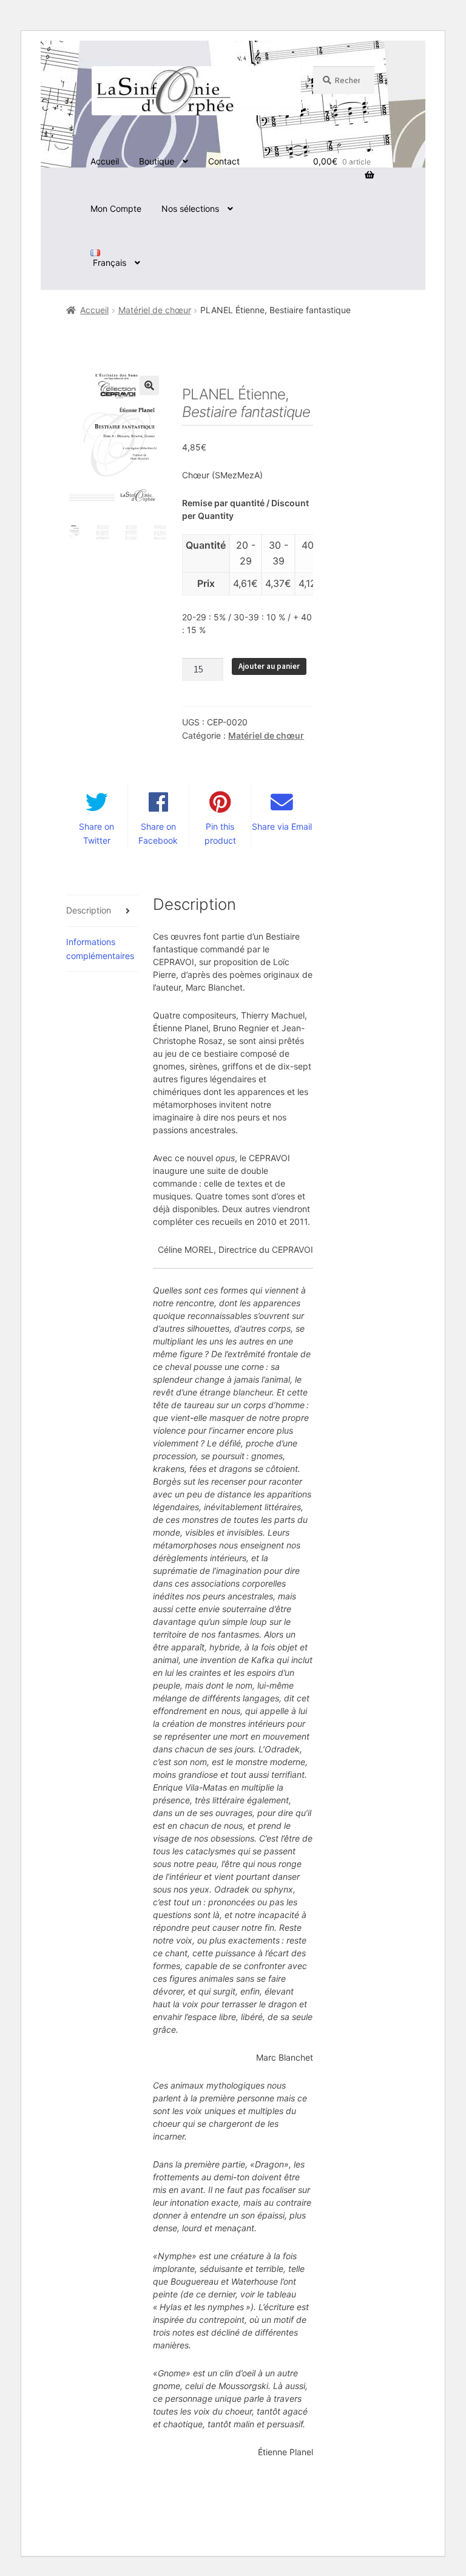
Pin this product (220, 833)
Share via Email (282, 826)
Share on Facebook (158, 833)
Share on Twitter (96, 833)
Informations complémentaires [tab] (100, 949)
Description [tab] (89, 910)
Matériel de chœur (155, 310)
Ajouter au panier (269, 666)
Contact (224, 161)
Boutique (157, 161)
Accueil (105, 161)
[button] (149, 385)
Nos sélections (190, 208)
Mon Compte (116, 208)
